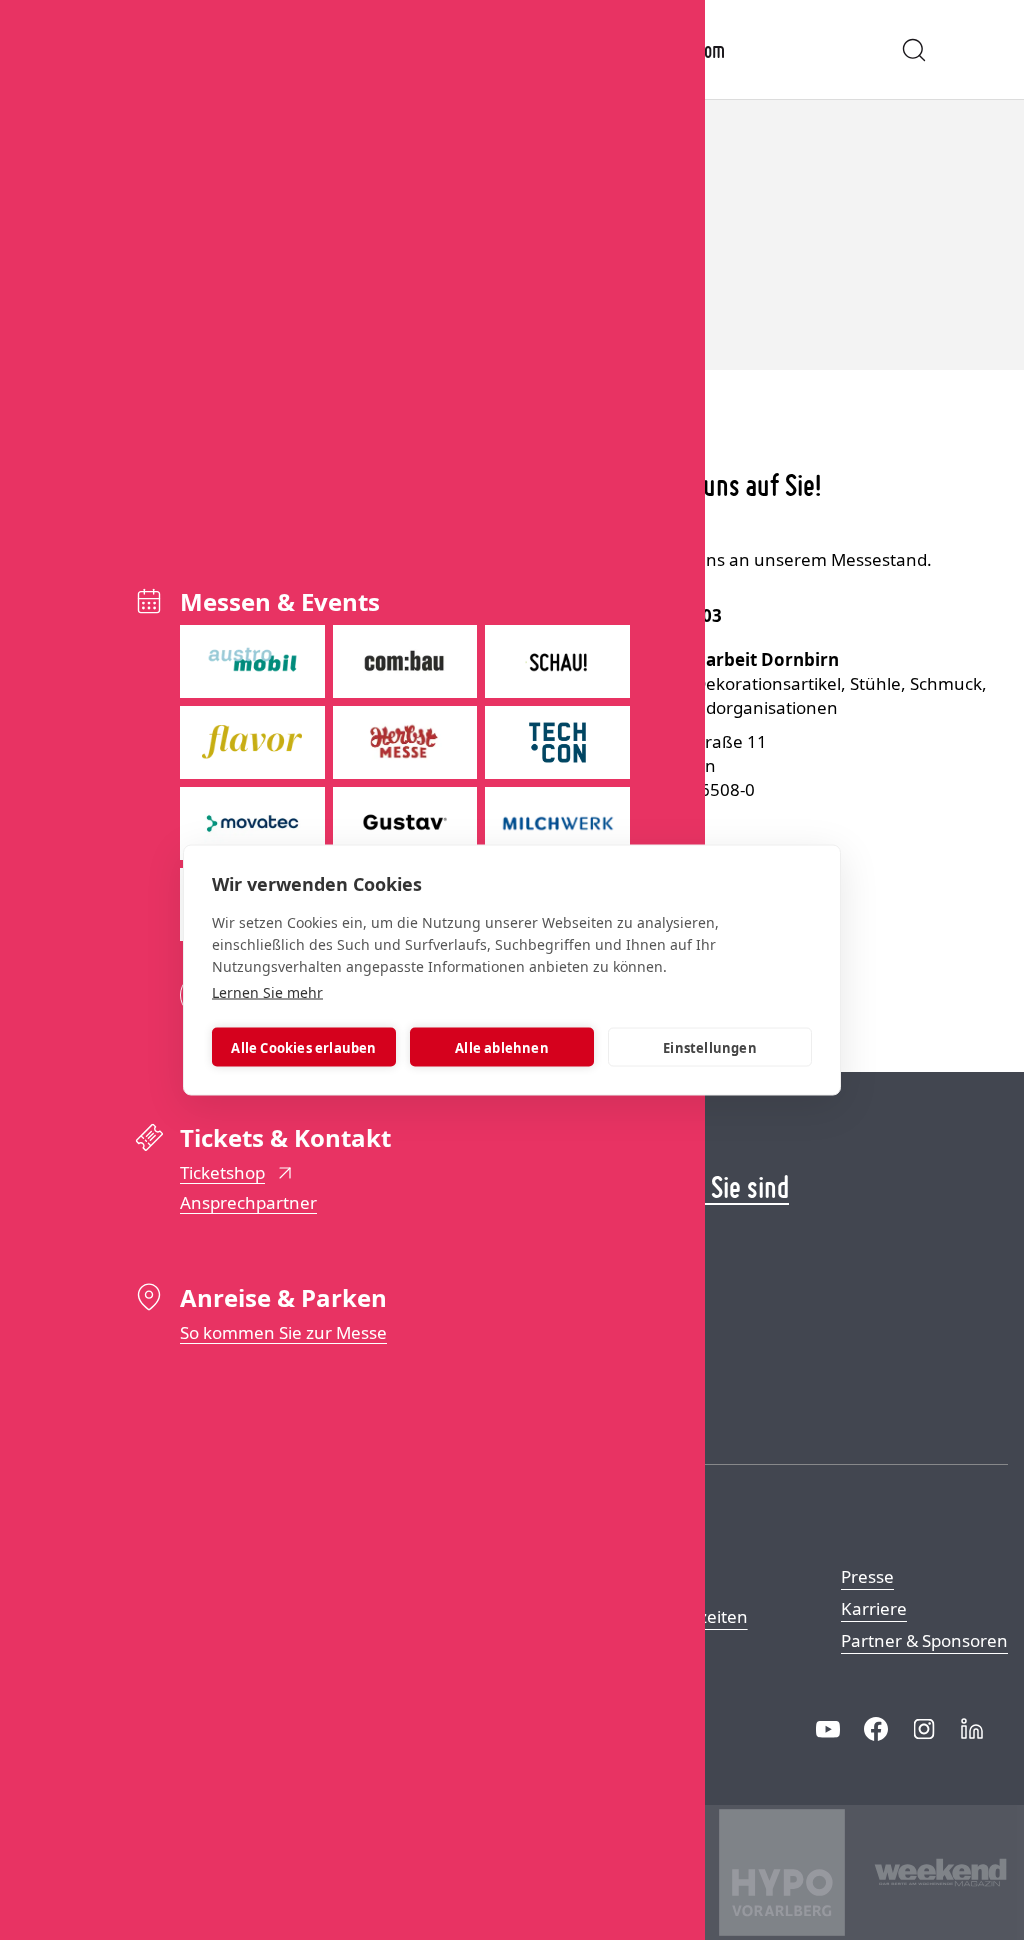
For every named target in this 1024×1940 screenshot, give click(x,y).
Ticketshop (222, 1172)
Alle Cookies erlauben (303, 1047)
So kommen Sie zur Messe (283, 1332)
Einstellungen (710, 1047)
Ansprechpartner (248, 1202)
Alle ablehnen (502, 1047)
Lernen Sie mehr (267, 992)
